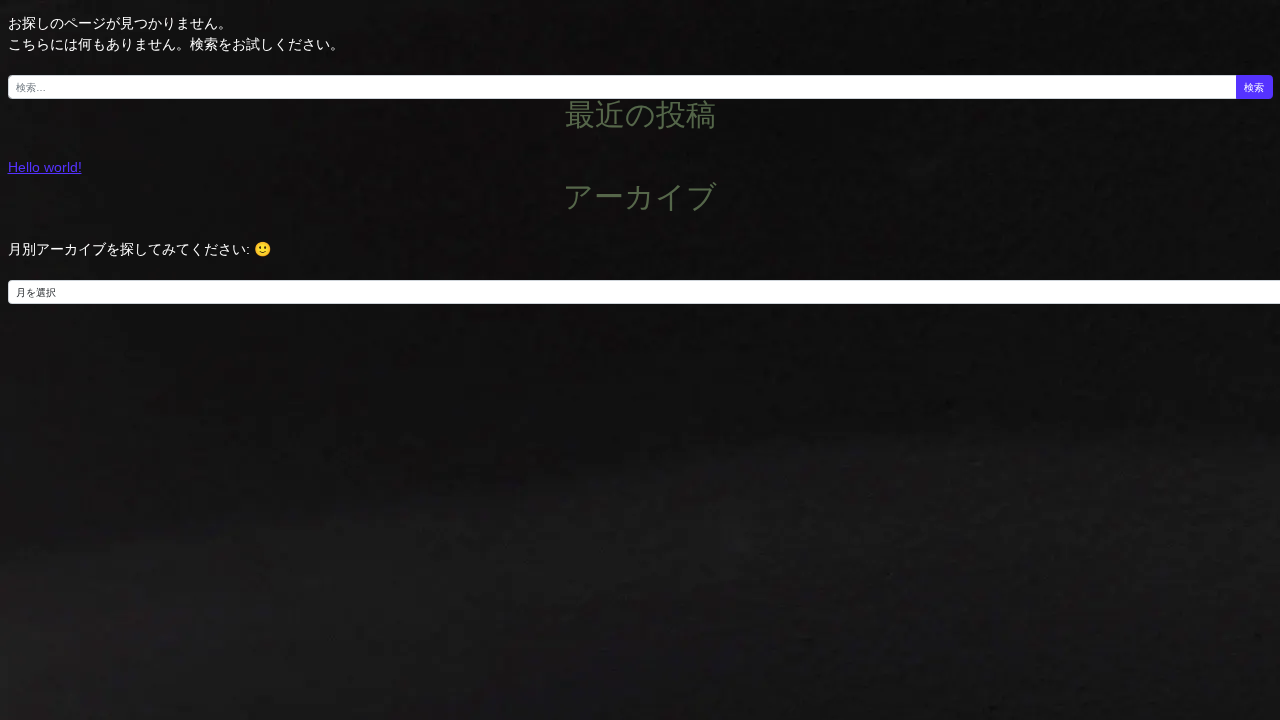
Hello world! (45, 167)
